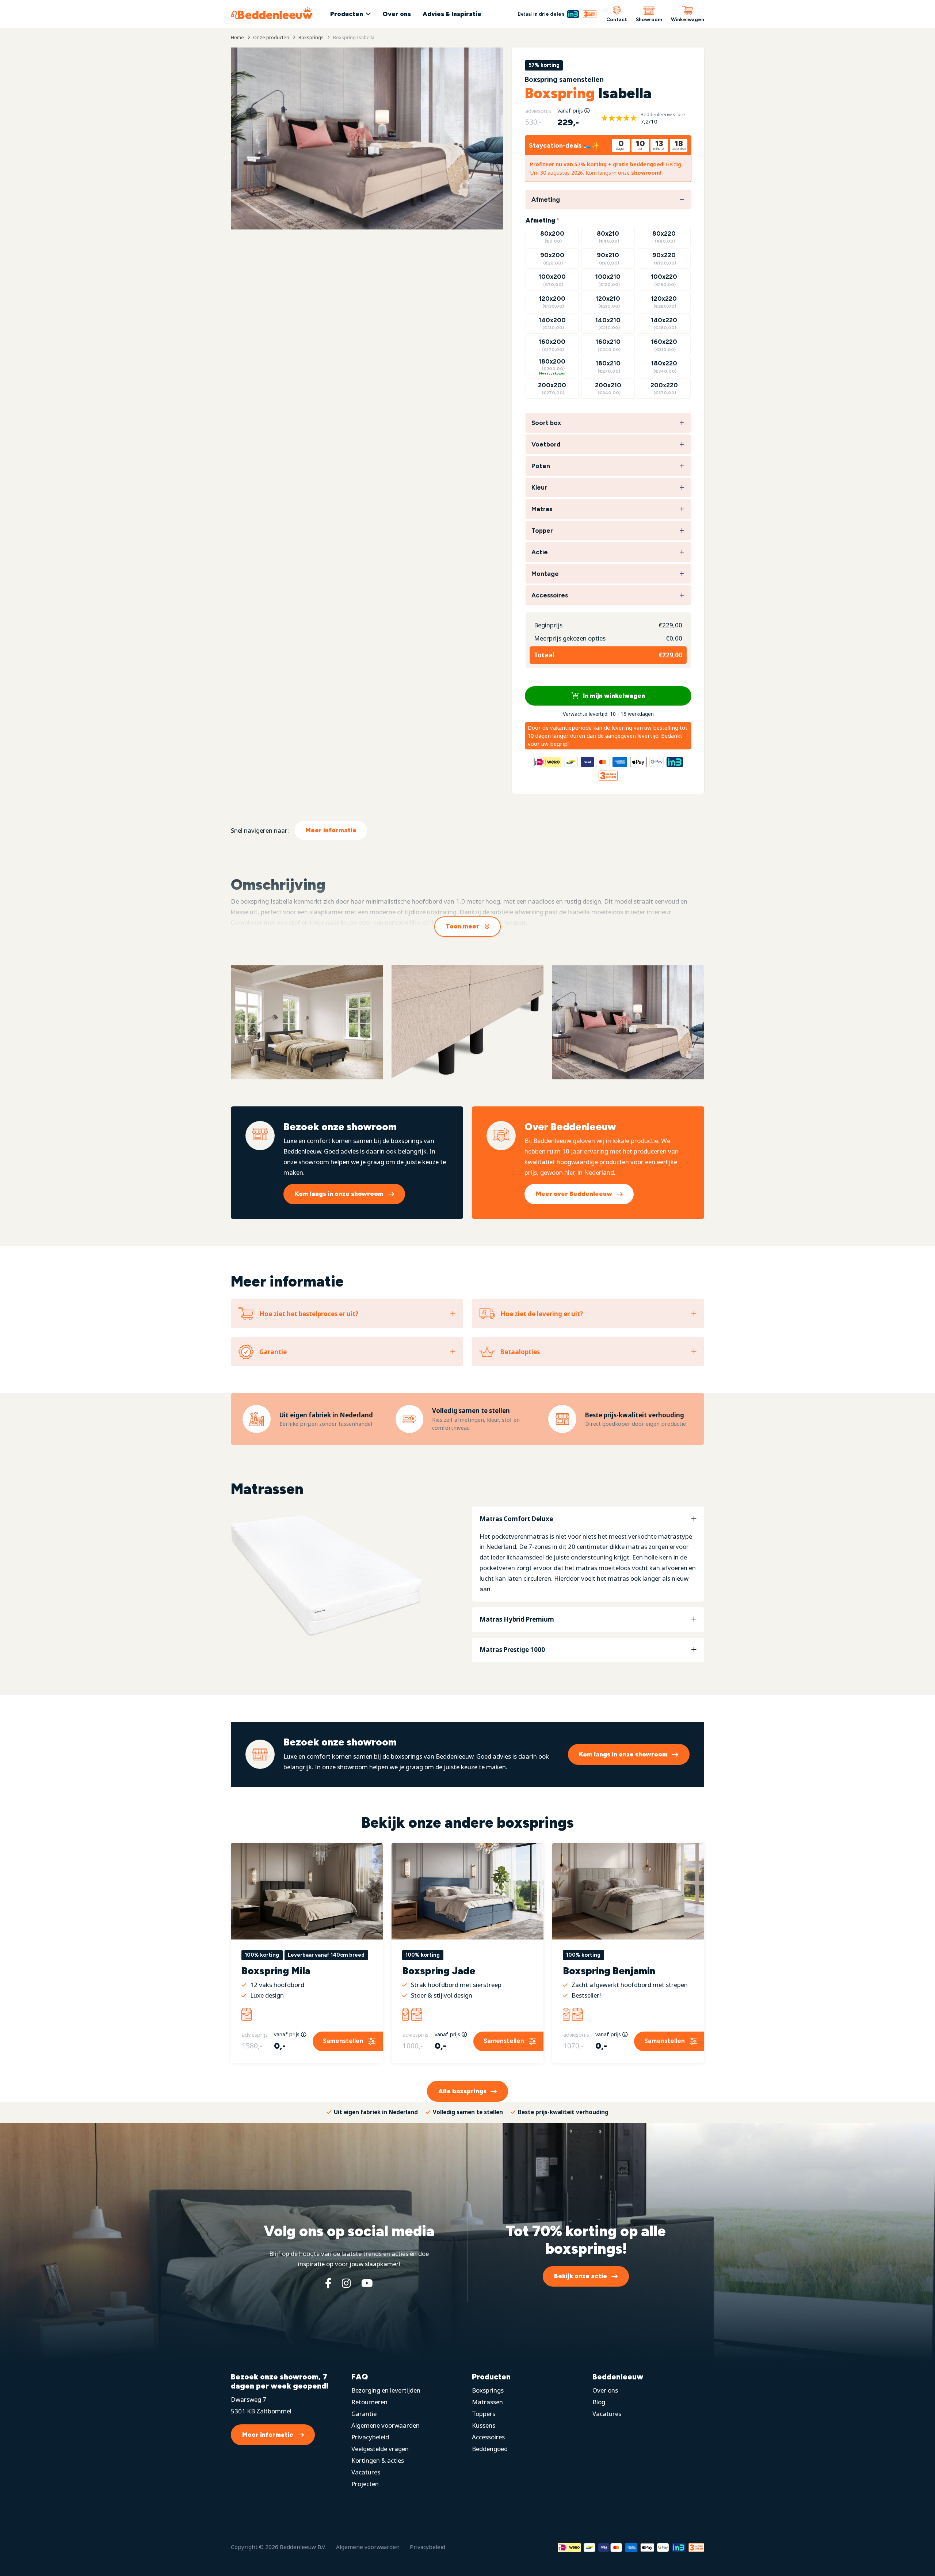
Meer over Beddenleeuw (574, 1194)
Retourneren (369, 2402)
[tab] (588, 1554)
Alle (462, 2091)
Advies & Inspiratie (452, 14)
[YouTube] (367, 2283)
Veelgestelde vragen (380, 2449)
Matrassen (487, 2402)
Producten (347, 14)
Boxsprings (488, 2390)
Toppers (484, 2414)
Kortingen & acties (378, 2460)
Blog (599, 2402)
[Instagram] (346, 2283)
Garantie (364, 2414)
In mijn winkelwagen (613, 696)
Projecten (365, 2484)
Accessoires (488, 2437)
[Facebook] (328, 2283)
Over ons (397, 14)
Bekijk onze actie (581, 2276)
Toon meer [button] (462, 926)
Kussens (484, 2425)
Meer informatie (331, 830)
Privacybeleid (370, 2437)
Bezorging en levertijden (386, 2390)
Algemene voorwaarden (386, 2425)
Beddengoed (490, 2449)
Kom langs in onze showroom (339, 1194)
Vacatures (366, 2472)
